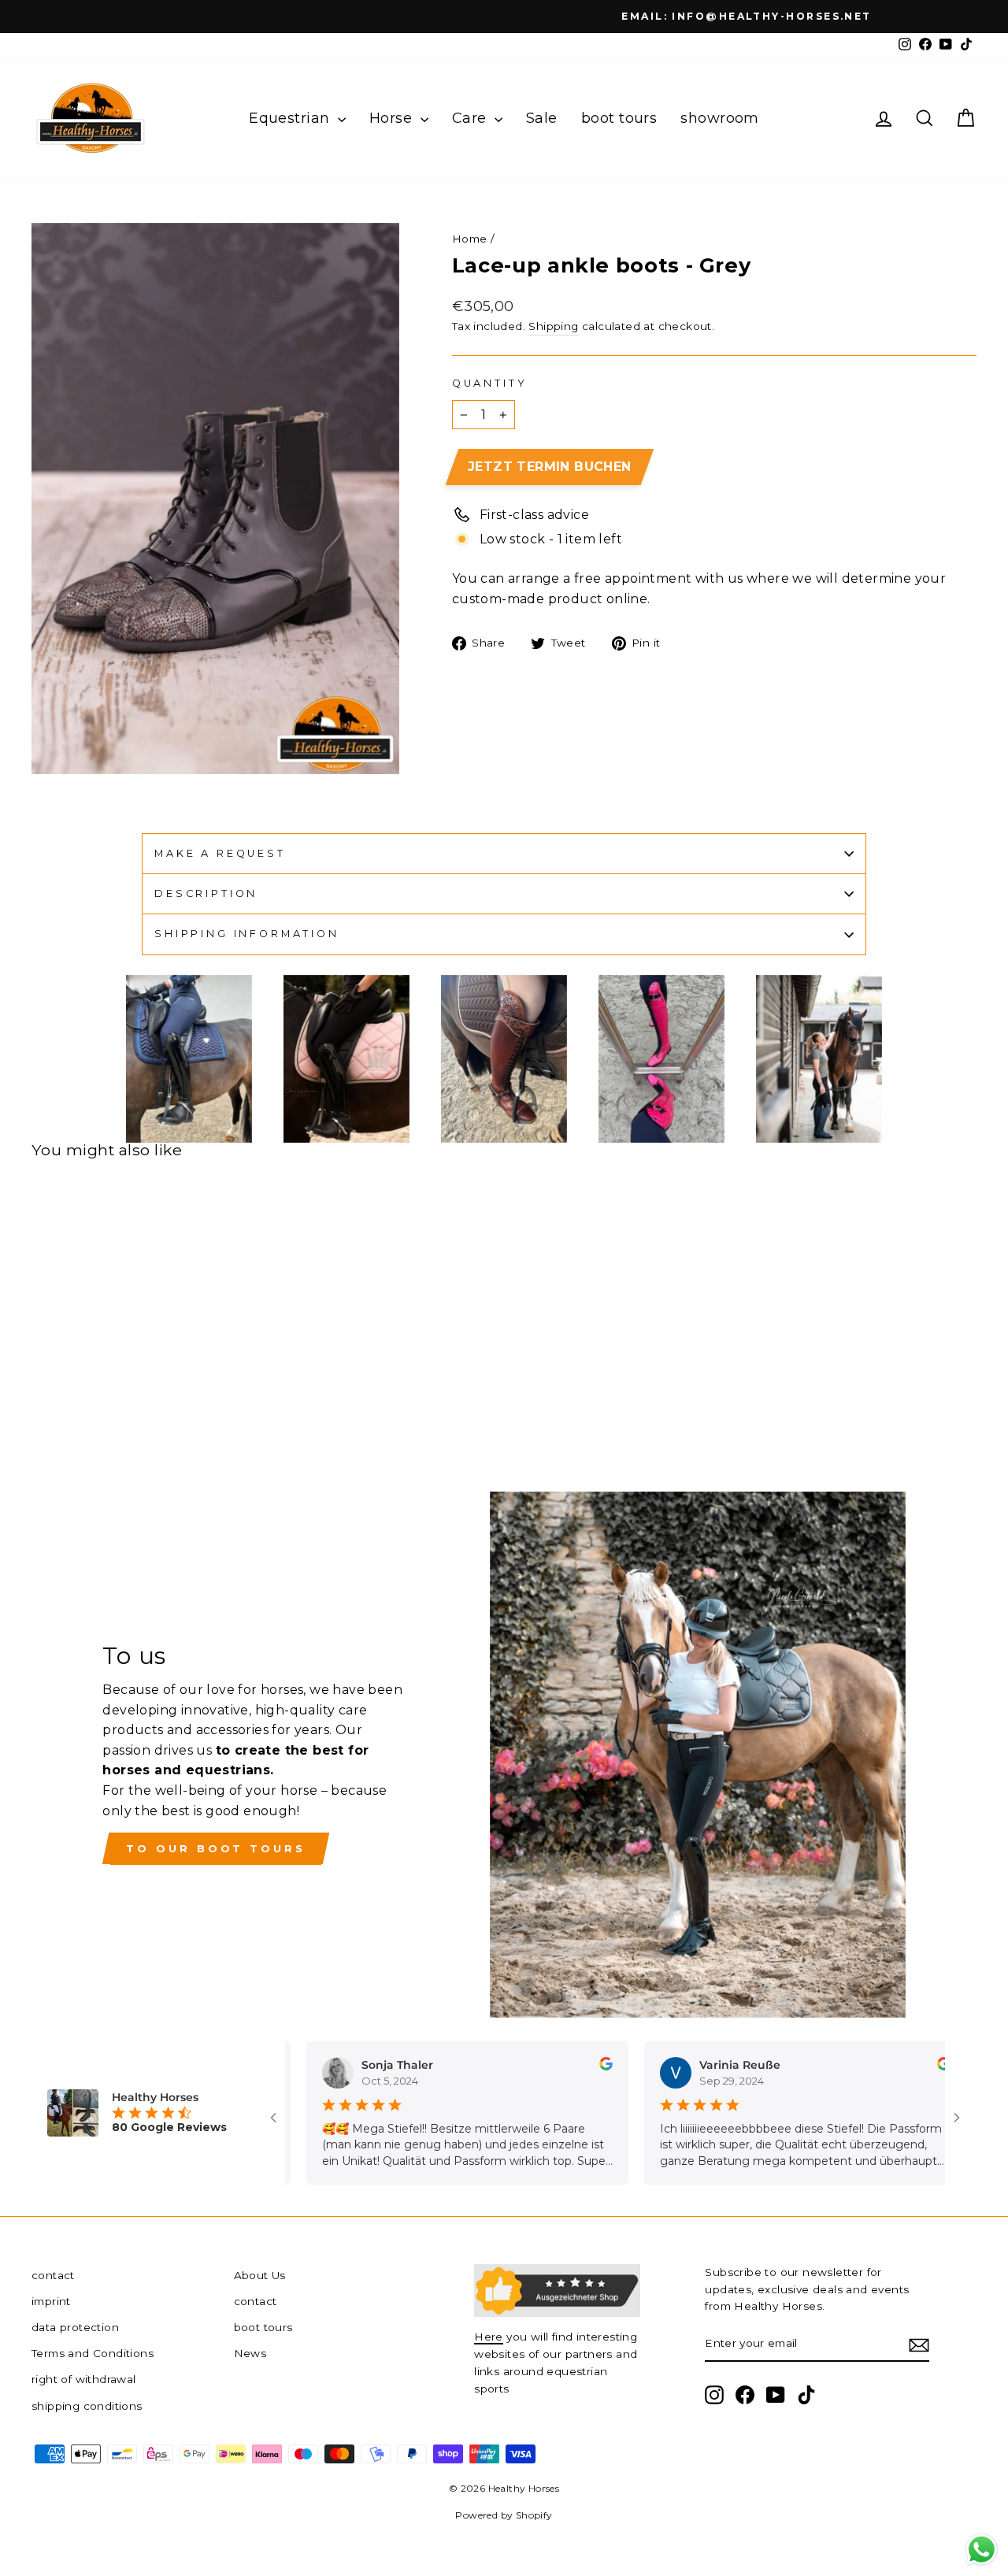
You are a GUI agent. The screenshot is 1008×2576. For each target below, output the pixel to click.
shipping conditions (87, 2406)
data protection (75, 2327)
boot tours (619, 118)
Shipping (553, 326)
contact (53, 2275)
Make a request (220, 853)
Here (489, 2337)
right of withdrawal (84, 2379)
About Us (260, 2275)
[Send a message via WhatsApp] (982, 2550)
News (250, 2353)
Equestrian (291, 118)
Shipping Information (247, 934)
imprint (51, 2301)
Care (471, 118)
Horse (393, 118)
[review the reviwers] (574, 2066)
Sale (542, 118)
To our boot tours (215, 1848)
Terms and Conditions (93, 2353)
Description (206, 893)
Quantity (490, 383)
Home (470, 239)
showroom (720, 118)
